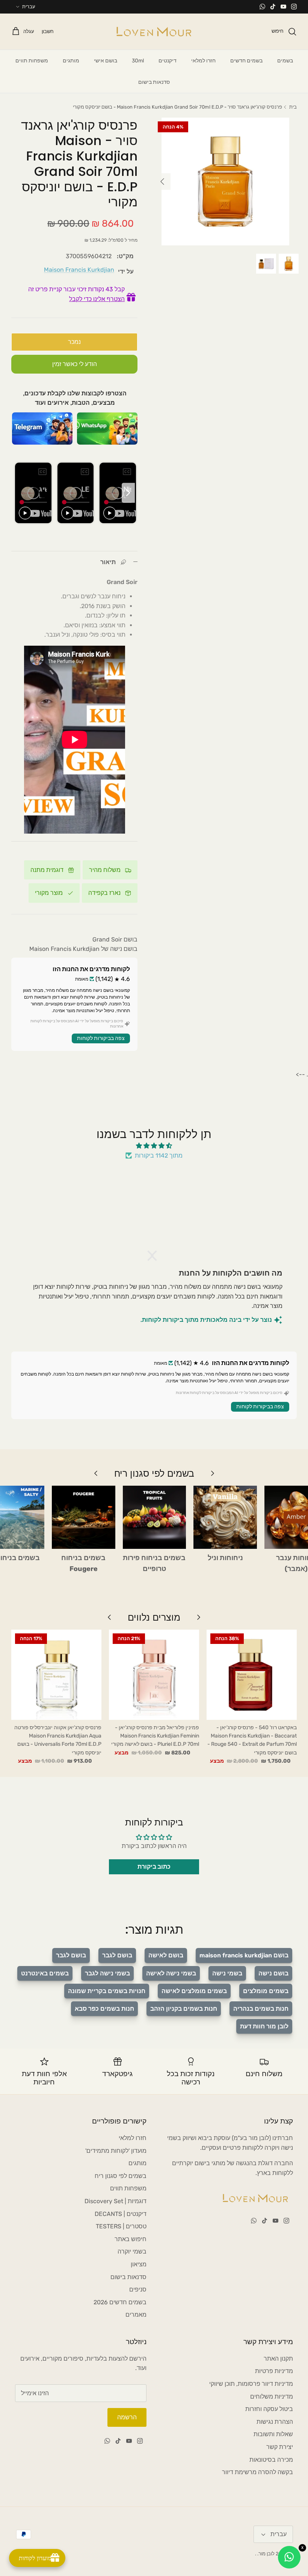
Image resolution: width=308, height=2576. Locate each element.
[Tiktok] (273, 7)
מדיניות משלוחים (272, 2397)
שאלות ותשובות (273, 2434)
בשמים (285, 61)
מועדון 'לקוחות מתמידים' (116, 2151)
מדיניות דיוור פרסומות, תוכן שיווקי (251, 2384)
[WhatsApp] (262, 7)
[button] (156, 1256)
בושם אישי (106, 61)
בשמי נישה (227, 1973)
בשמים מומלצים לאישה (194, 1991)
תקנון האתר (278, 2359)
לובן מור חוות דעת (264, 2026)
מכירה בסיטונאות (271, 2460)
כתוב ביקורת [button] (154, 1867)
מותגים (71, 61)
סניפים (138, 2289)
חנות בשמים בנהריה (261, 2009)
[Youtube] (283, 7)
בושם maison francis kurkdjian (244, 1955)
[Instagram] (294, 7)
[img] (154, 1146)
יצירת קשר (280, 2447)
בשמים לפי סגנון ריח (121, 2176)
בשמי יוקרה (132, 2251)
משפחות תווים (32, 61)
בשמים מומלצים (266, 1991)
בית (293, 107)
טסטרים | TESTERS (121, 2226)
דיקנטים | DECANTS (121, 2214)
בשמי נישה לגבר (107, 1973)
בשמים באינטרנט (45, 1973)
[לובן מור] (154, 32)
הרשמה (127, 2417)
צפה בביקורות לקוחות (101, 1038)
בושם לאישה (166, 1955)
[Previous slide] (20, 493)
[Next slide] (128, 493)
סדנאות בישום (154, 82)
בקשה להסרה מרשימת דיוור (257, 2472)
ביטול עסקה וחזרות (269, 2409)
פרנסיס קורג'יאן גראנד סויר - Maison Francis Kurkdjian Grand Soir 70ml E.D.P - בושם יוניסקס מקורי (177, 107)
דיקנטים (168, 61)
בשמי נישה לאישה (171, 1973)
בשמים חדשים (246, 61)
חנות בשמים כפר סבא (104, 2009)
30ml (138, 61)
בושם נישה (273, 1973)
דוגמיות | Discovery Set (115, 2201)
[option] (225, 182)
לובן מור (266, 2554)
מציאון (139, 2264)
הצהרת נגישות (275, 2422)
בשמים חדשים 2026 (120, 2302)
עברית (29, 7)
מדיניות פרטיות (274, 2371)
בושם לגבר (117, 1955)
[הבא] (162, 182)
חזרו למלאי (203, 61)
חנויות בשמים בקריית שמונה (107, 1991)
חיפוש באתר (131, 2239)
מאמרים (136, 2315)
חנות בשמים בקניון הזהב (184, 2009)
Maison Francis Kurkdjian (79, 270)
